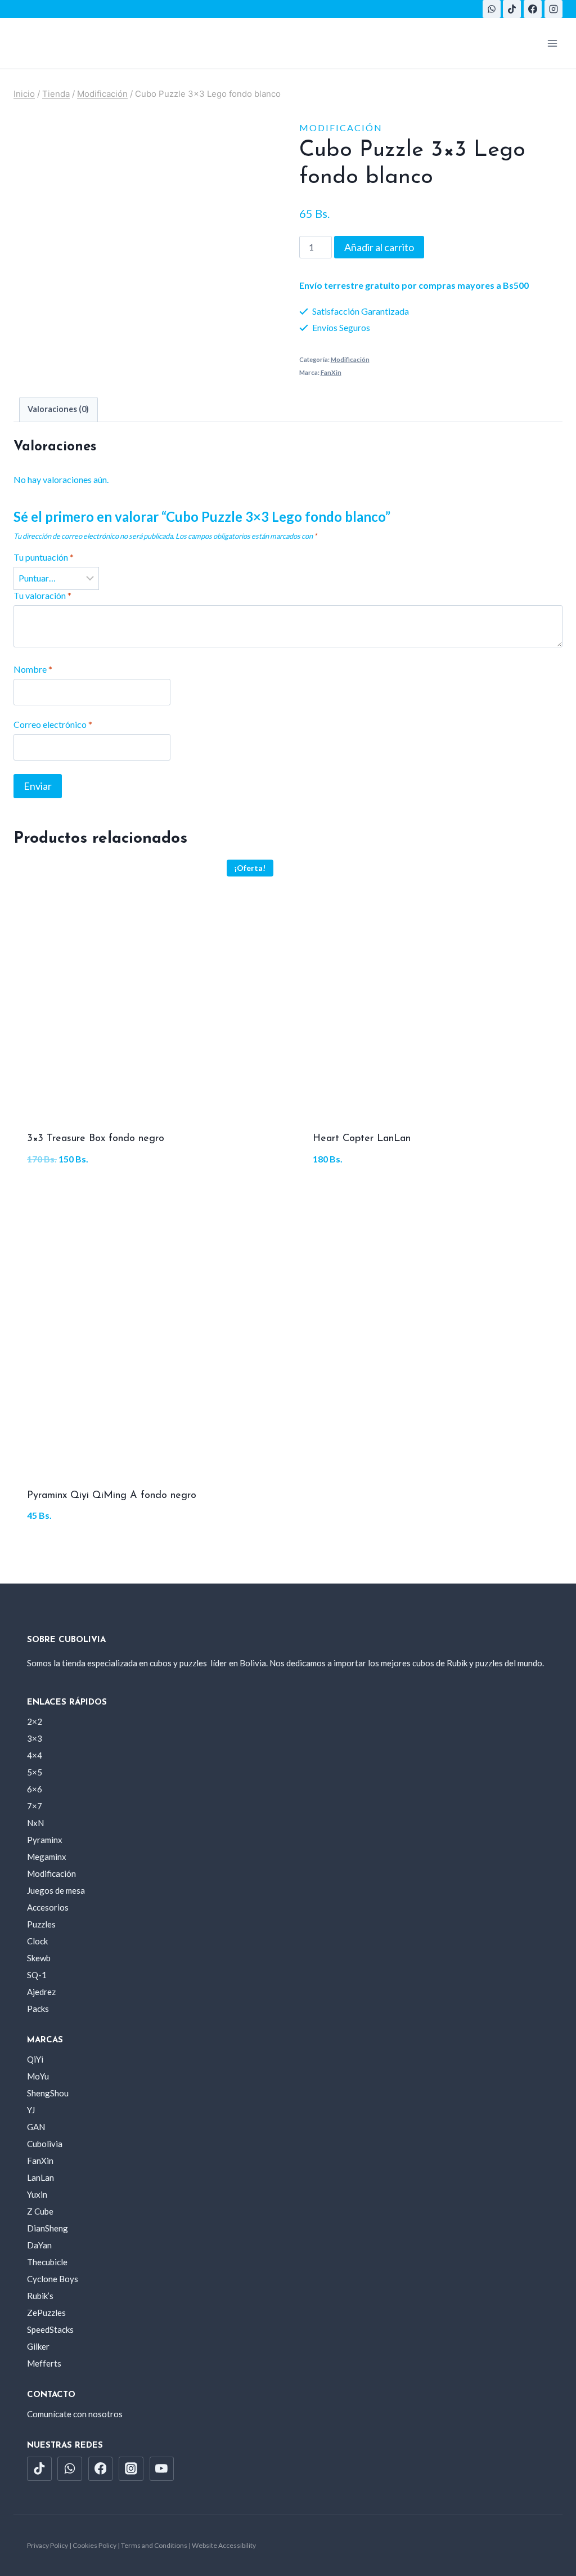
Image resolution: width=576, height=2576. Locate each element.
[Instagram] (553, 9)
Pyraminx (45, 1840)
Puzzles (41, 1924)
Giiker (38, 2346)
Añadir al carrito (379, 247)
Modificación (341, 128)
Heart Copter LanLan (362, 1139)
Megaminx (47, 1857)
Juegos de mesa (56, 1890)
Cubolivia (45, 2144)
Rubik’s (40, 2296)
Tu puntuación (44, 557)
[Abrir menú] (552, 43)
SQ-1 (37, 1975)
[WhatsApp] (492, 9)
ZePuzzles (46, 2313)
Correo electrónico (53, 724)
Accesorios (48, 1907)
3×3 (35, 1738)
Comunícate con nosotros (75, 2414)
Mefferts (44, 2363)
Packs (38, 2009)
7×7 (35, 1806)
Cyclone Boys (53, 2279)
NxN (35, 1823)
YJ (31, 2110)
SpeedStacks (50, 2329)
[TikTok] (512, 9)
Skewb (39, 1958)
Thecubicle (47, 2262)
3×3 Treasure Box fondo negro (96, 1139)
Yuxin (37, 2194)
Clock (37, 1941)
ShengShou (48, 2093)
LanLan (40, 2177)
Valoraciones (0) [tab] (58, 409)
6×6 (35, 1789)
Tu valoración (42, 595)
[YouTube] (162, 2469)
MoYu (38, 2076)
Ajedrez (41, 1992)
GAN (36, 2127)
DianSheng (48, 2228)
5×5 (35, 1772)
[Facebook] (533, 9)
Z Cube (40, 2211)
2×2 (35, 1721)
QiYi (35, 2059)
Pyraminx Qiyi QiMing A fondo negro (112, 1496)
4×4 (35, 1755)
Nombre (33, 669)
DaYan (39, 2245)
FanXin (331, 372)
